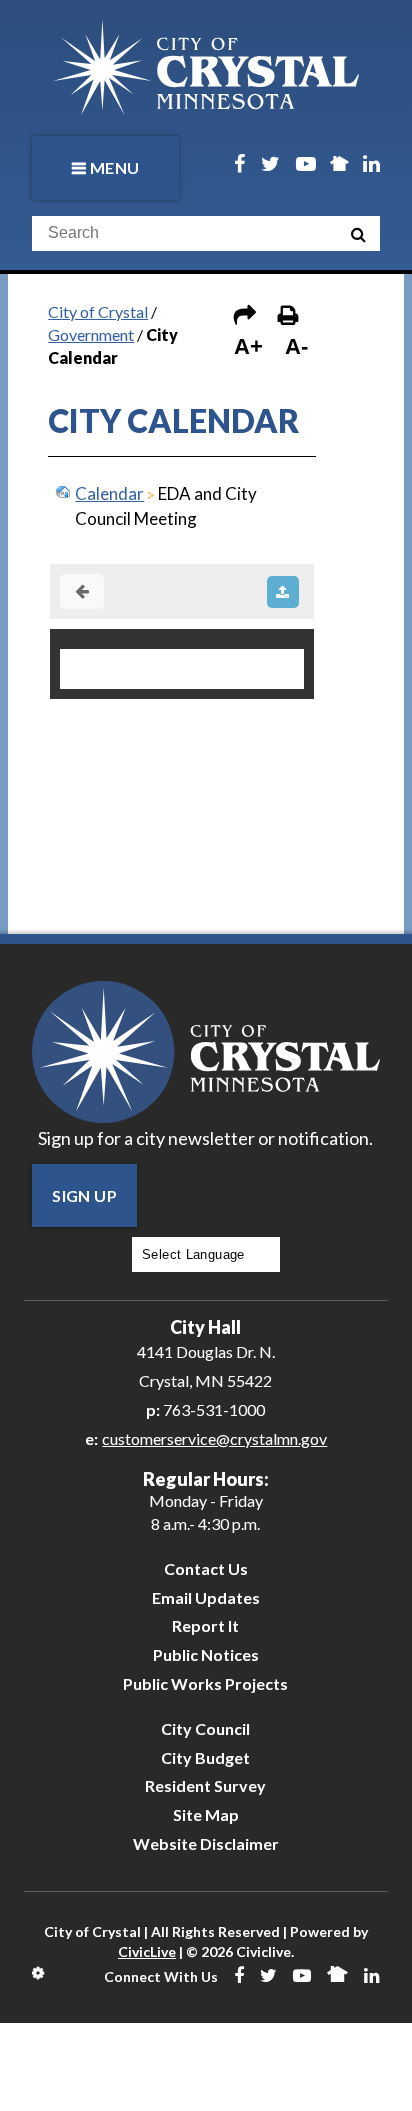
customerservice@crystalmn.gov (214, 1438)
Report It (205, 1625)
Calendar (109, 493)
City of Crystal (98, 311)
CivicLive (147, 1951)
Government (91, 334)
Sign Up (84, 1195)
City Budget (205, 1757)
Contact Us (206, 1568)
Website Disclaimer (206, 1843)
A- (296, 346)
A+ (248, 346)
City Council (205, 1728)
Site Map (206, 1814)
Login (39, 1973)
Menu (115, 167)
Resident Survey (205, 1785)
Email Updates (206, 1597)
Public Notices (206, 1654)
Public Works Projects (205, 1683)
